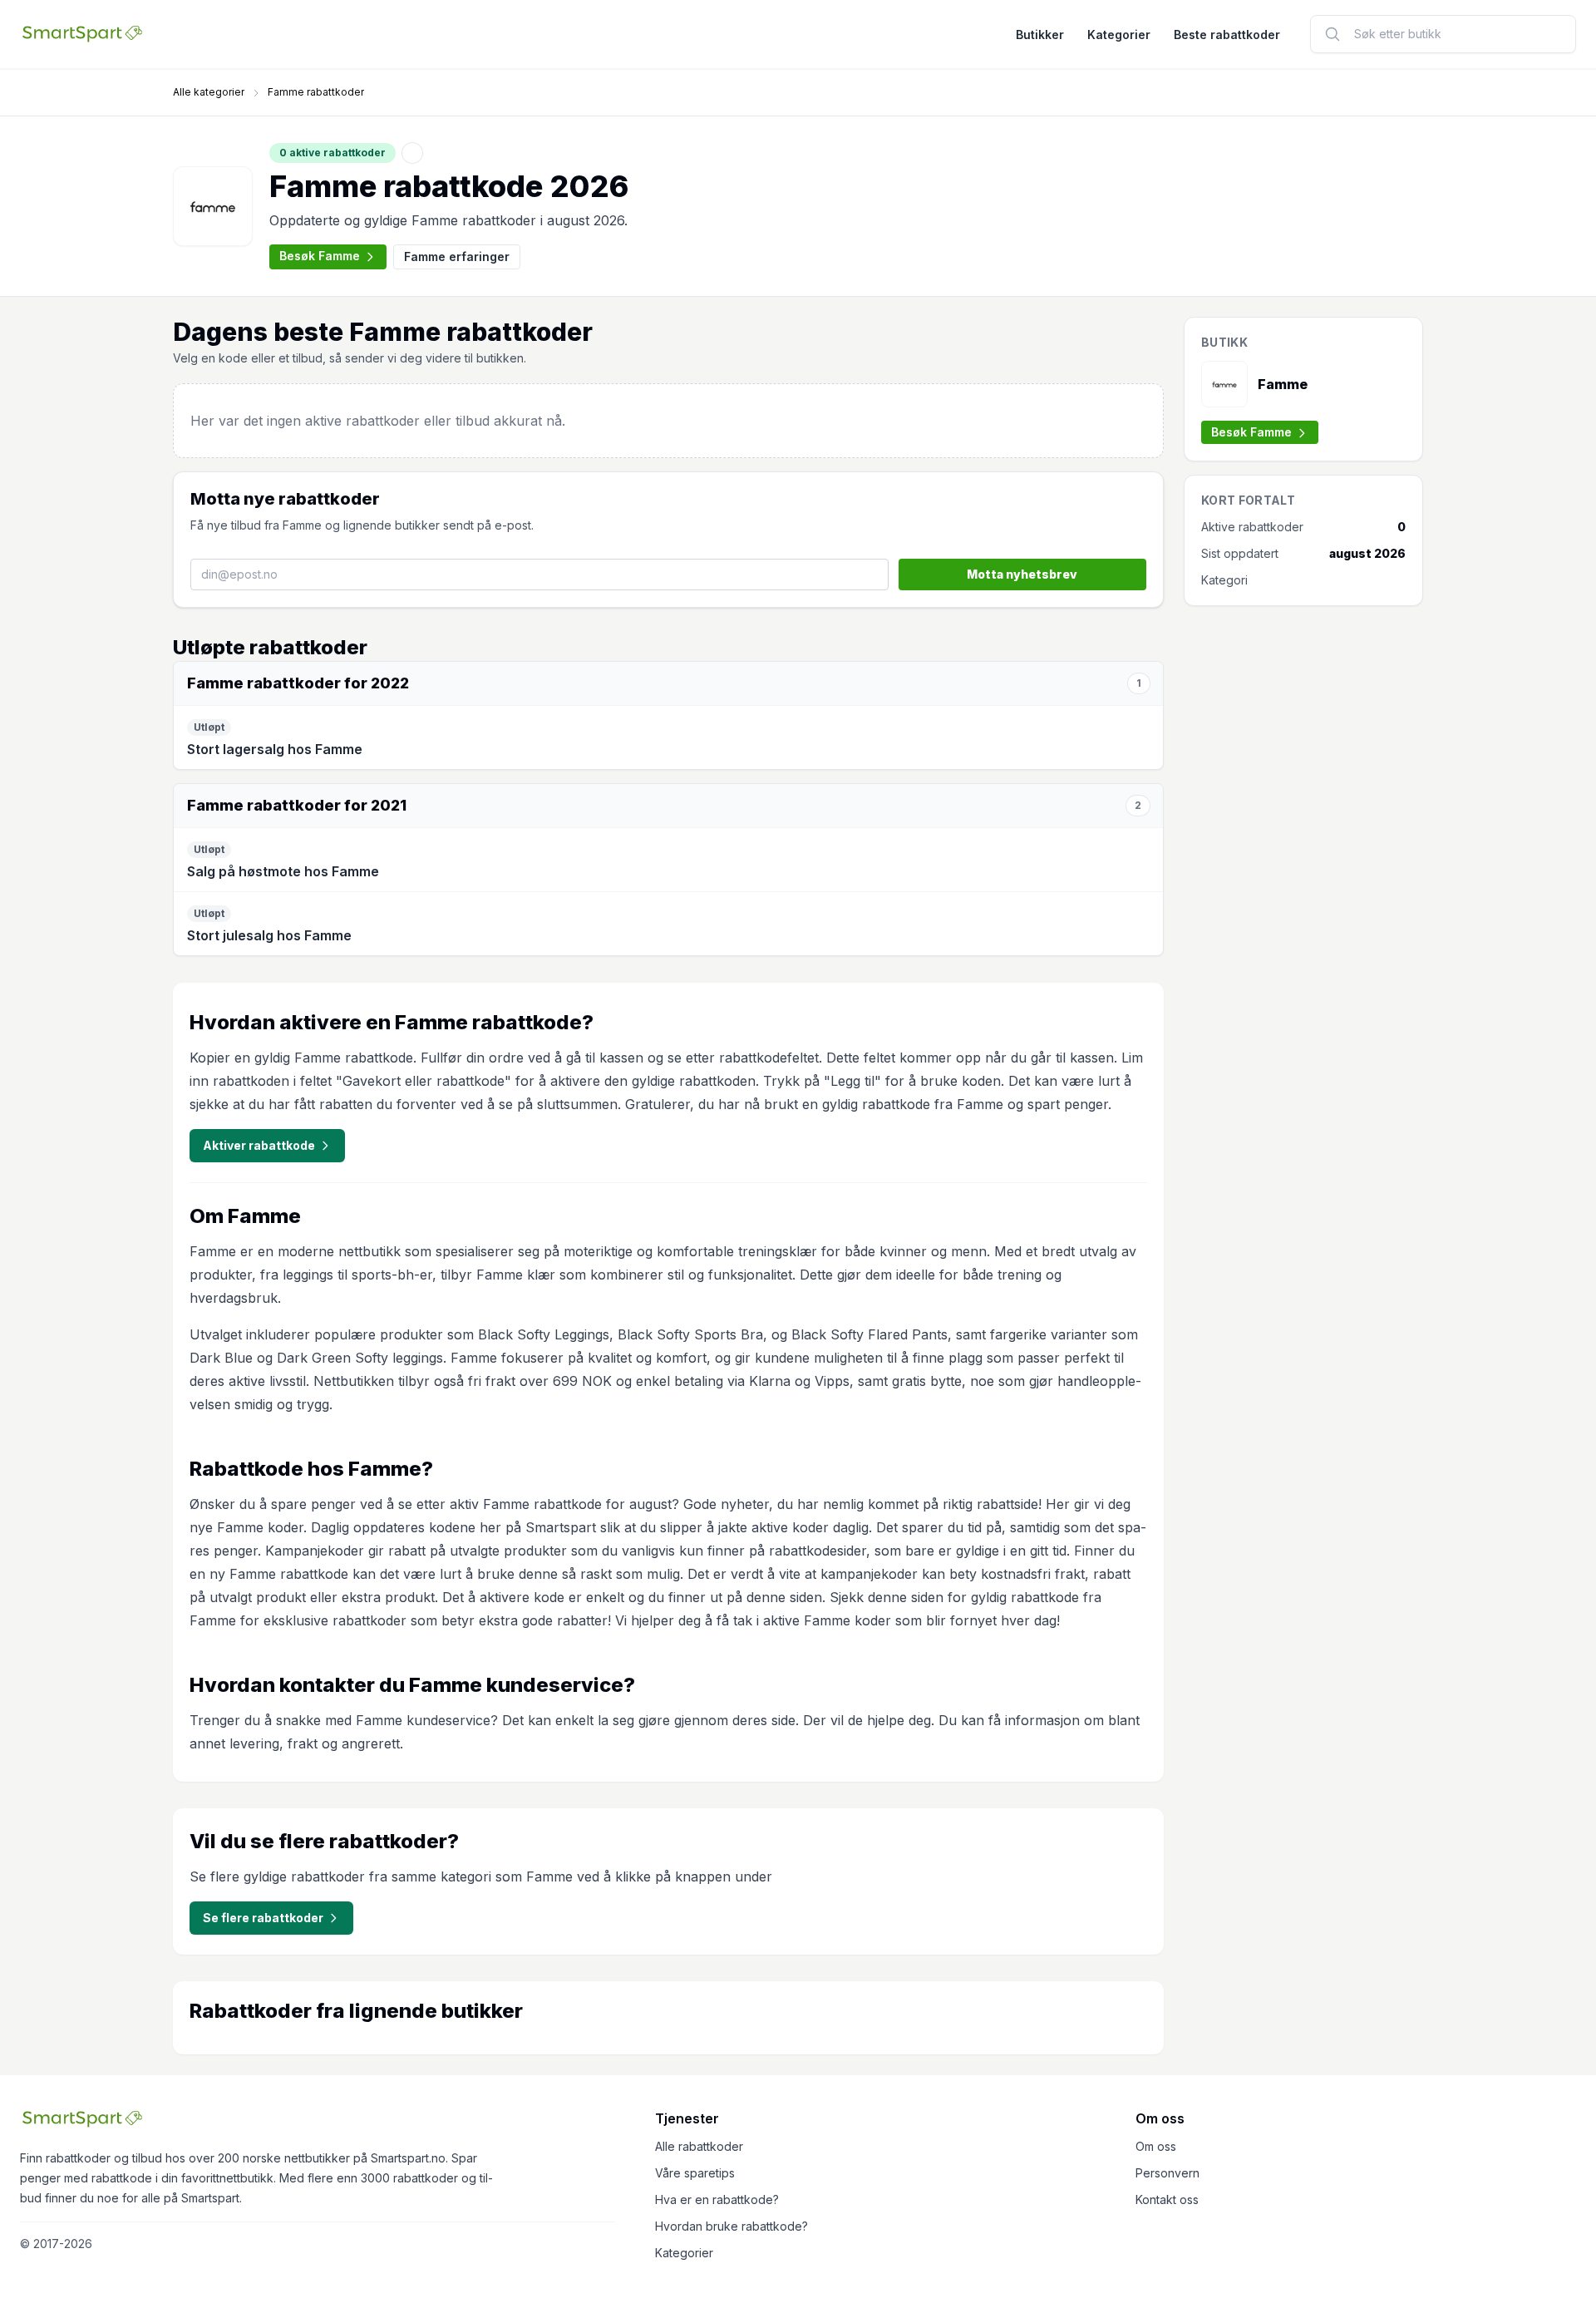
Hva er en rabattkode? (717, 2199)
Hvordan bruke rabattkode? (731, 2226)
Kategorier (1119, 35)
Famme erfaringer (457, 256)
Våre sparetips (695, 2173)
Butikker (1040, 35)
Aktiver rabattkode (259, 1145)
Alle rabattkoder (699, 2146)
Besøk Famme (320, 256)
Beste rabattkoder (1227, 35)
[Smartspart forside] (82, 34)
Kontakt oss (1167, 2199)
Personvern (1167, 2173)
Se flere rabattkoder (263, 1918)
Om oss (1156, 2146)
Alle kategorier (209, 92)
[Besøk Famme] (213, 206)
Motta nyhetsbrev (1022, 574)
